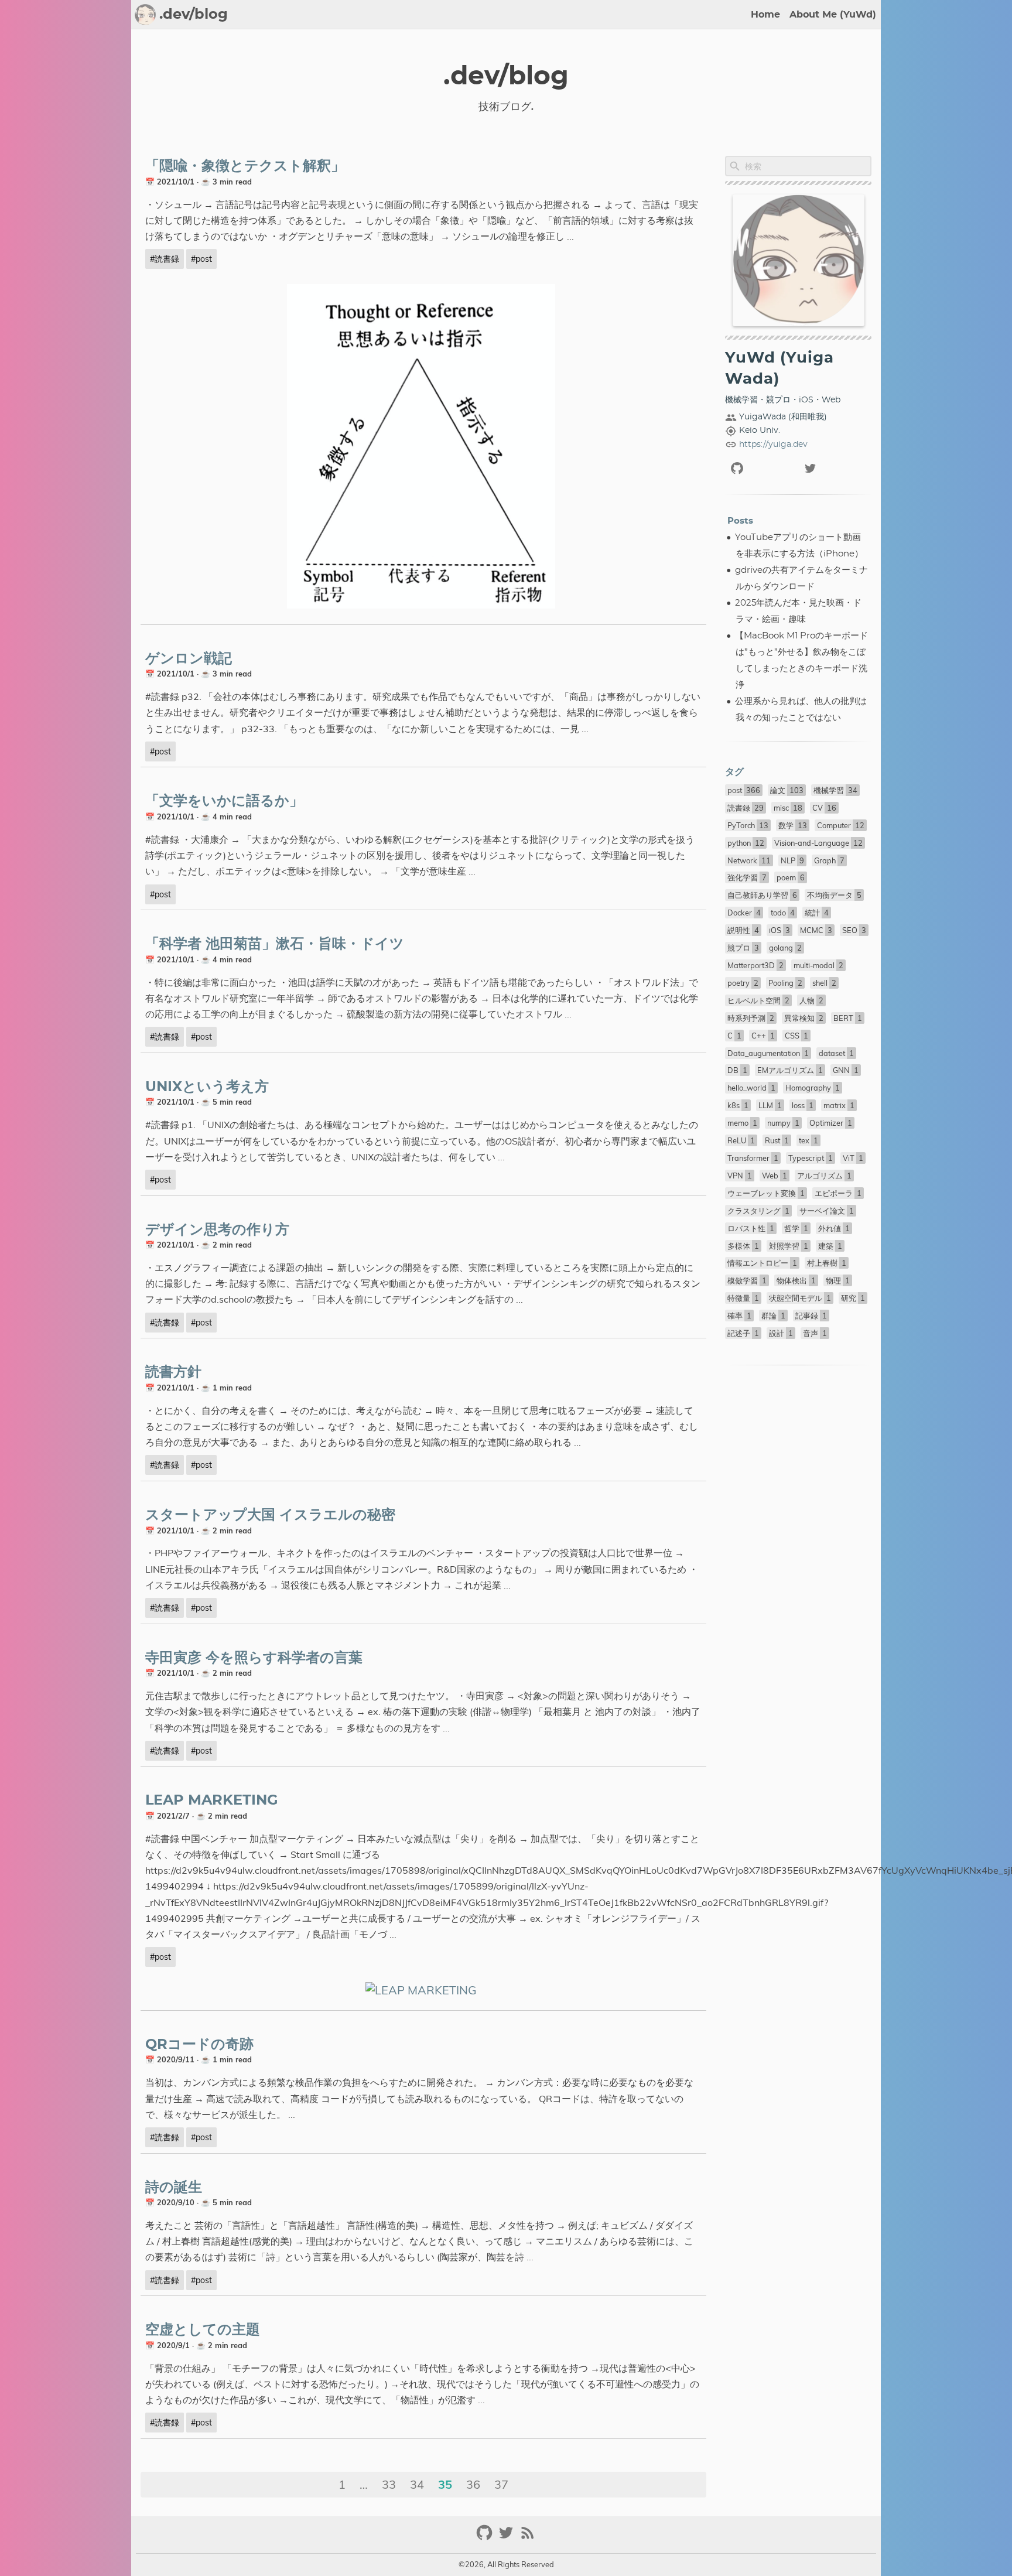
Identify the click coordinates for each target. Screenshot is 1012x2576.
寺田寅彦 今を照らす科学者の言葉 (254, 1658)
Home (765, 15)
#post (201, 259)
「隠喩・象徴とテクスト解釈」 (245, 166)
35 (445, 2484)
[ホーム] (145, 15)
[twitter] (835, 468)
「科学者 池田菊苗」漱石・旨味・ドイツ (275, 944)
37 (501, 2484)
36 (473, 2484)
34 (417, 2484)
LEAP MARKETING (212, 1801)
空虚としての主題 (203, 2330)
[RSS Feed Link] (528, 2538)
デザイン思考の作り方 (217, 1230)
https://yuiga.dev (773, 445)
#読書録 (165, 259)
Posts (740, 521)
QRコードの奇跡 (199, 2045)
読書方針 (173, 1372)
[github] (762, 468)
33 (389, 2484)
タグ (734, 772)
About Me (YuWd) (833, 15)
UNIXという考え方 (207, 1087)
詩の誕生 (174, 2188)
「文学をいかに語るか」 (224, 801)
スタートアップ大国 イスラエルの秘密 (270, 1515)
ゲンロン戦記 (189, 659)
